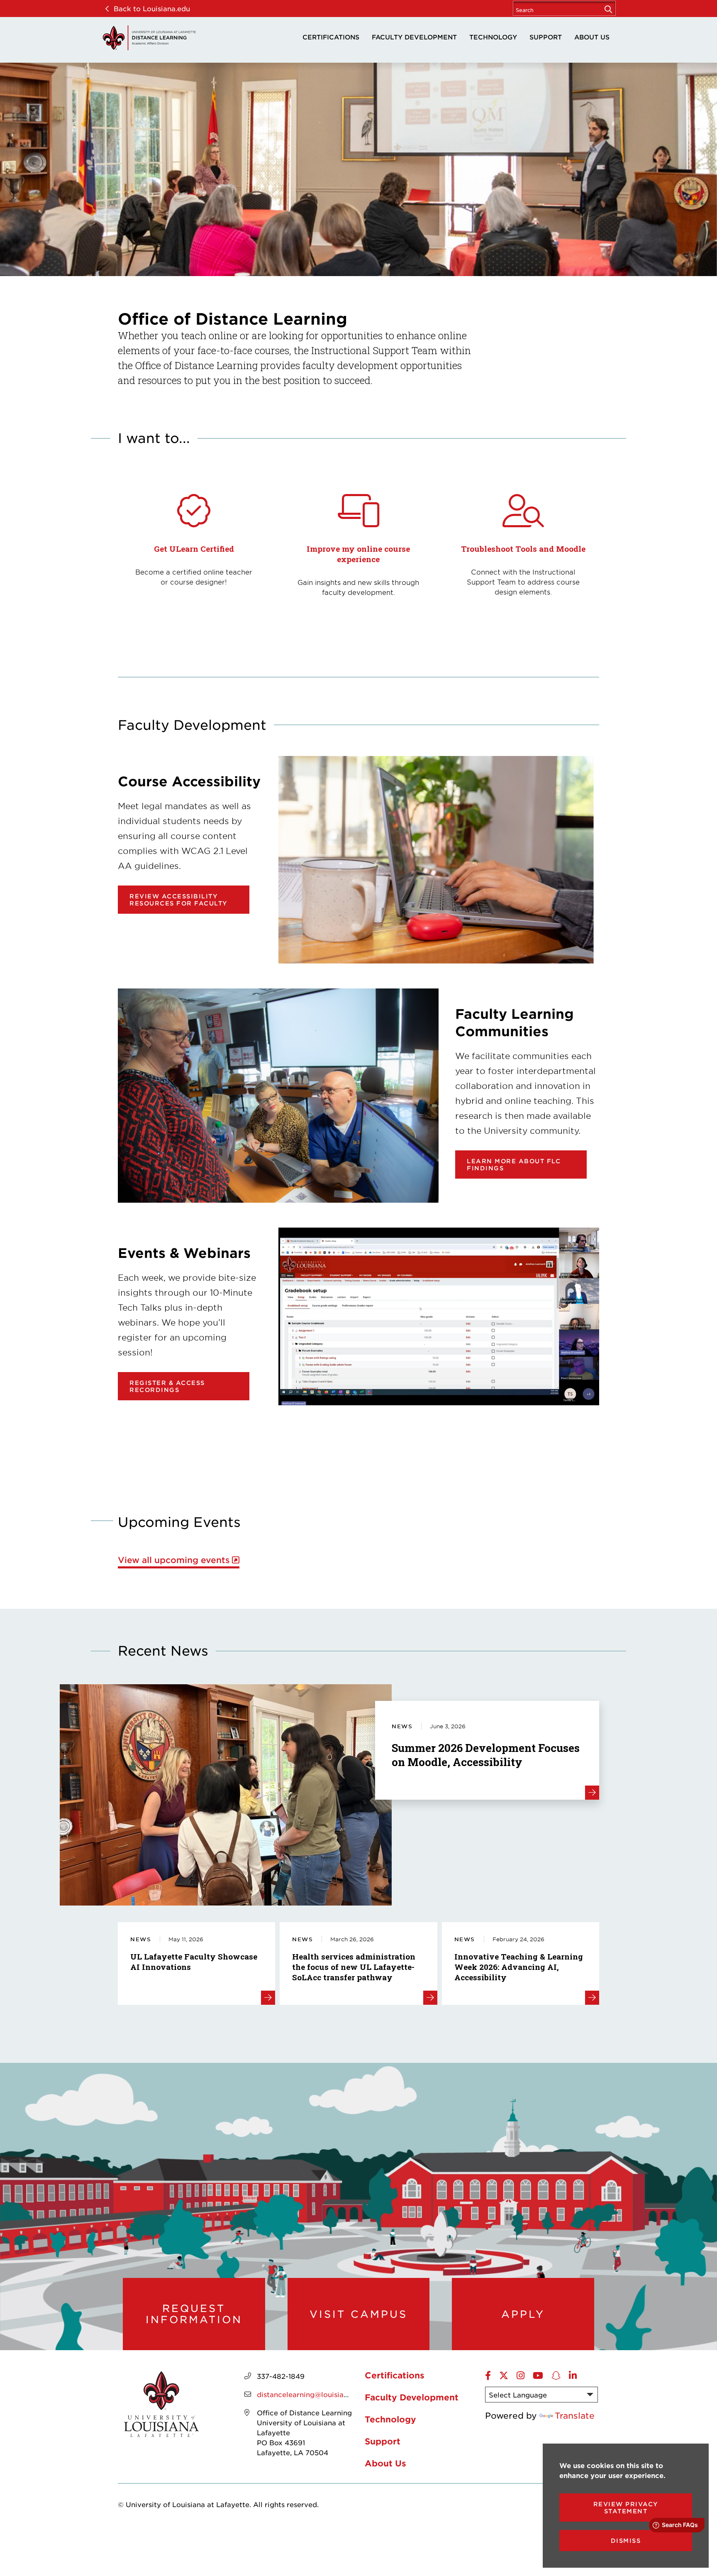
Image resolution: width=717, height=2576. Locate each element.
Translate (575, 2415)
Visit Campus (358, 2314)
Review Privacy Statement (626, 2508)
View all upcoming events (174, 1560)
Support (546, 37)
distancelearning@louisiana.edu (312, 2394)
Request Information (194, 2314)
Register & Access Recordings (167, 1386)
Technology (493, 37)
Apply (523, 2314)
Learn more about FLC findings (514, 1164)
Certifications (331, 37)
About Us (592, 37)
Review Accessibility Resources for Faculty (179, 900)
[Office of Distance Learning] (149, 38)
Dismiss (626, 2541)
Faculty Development (414, 37)
